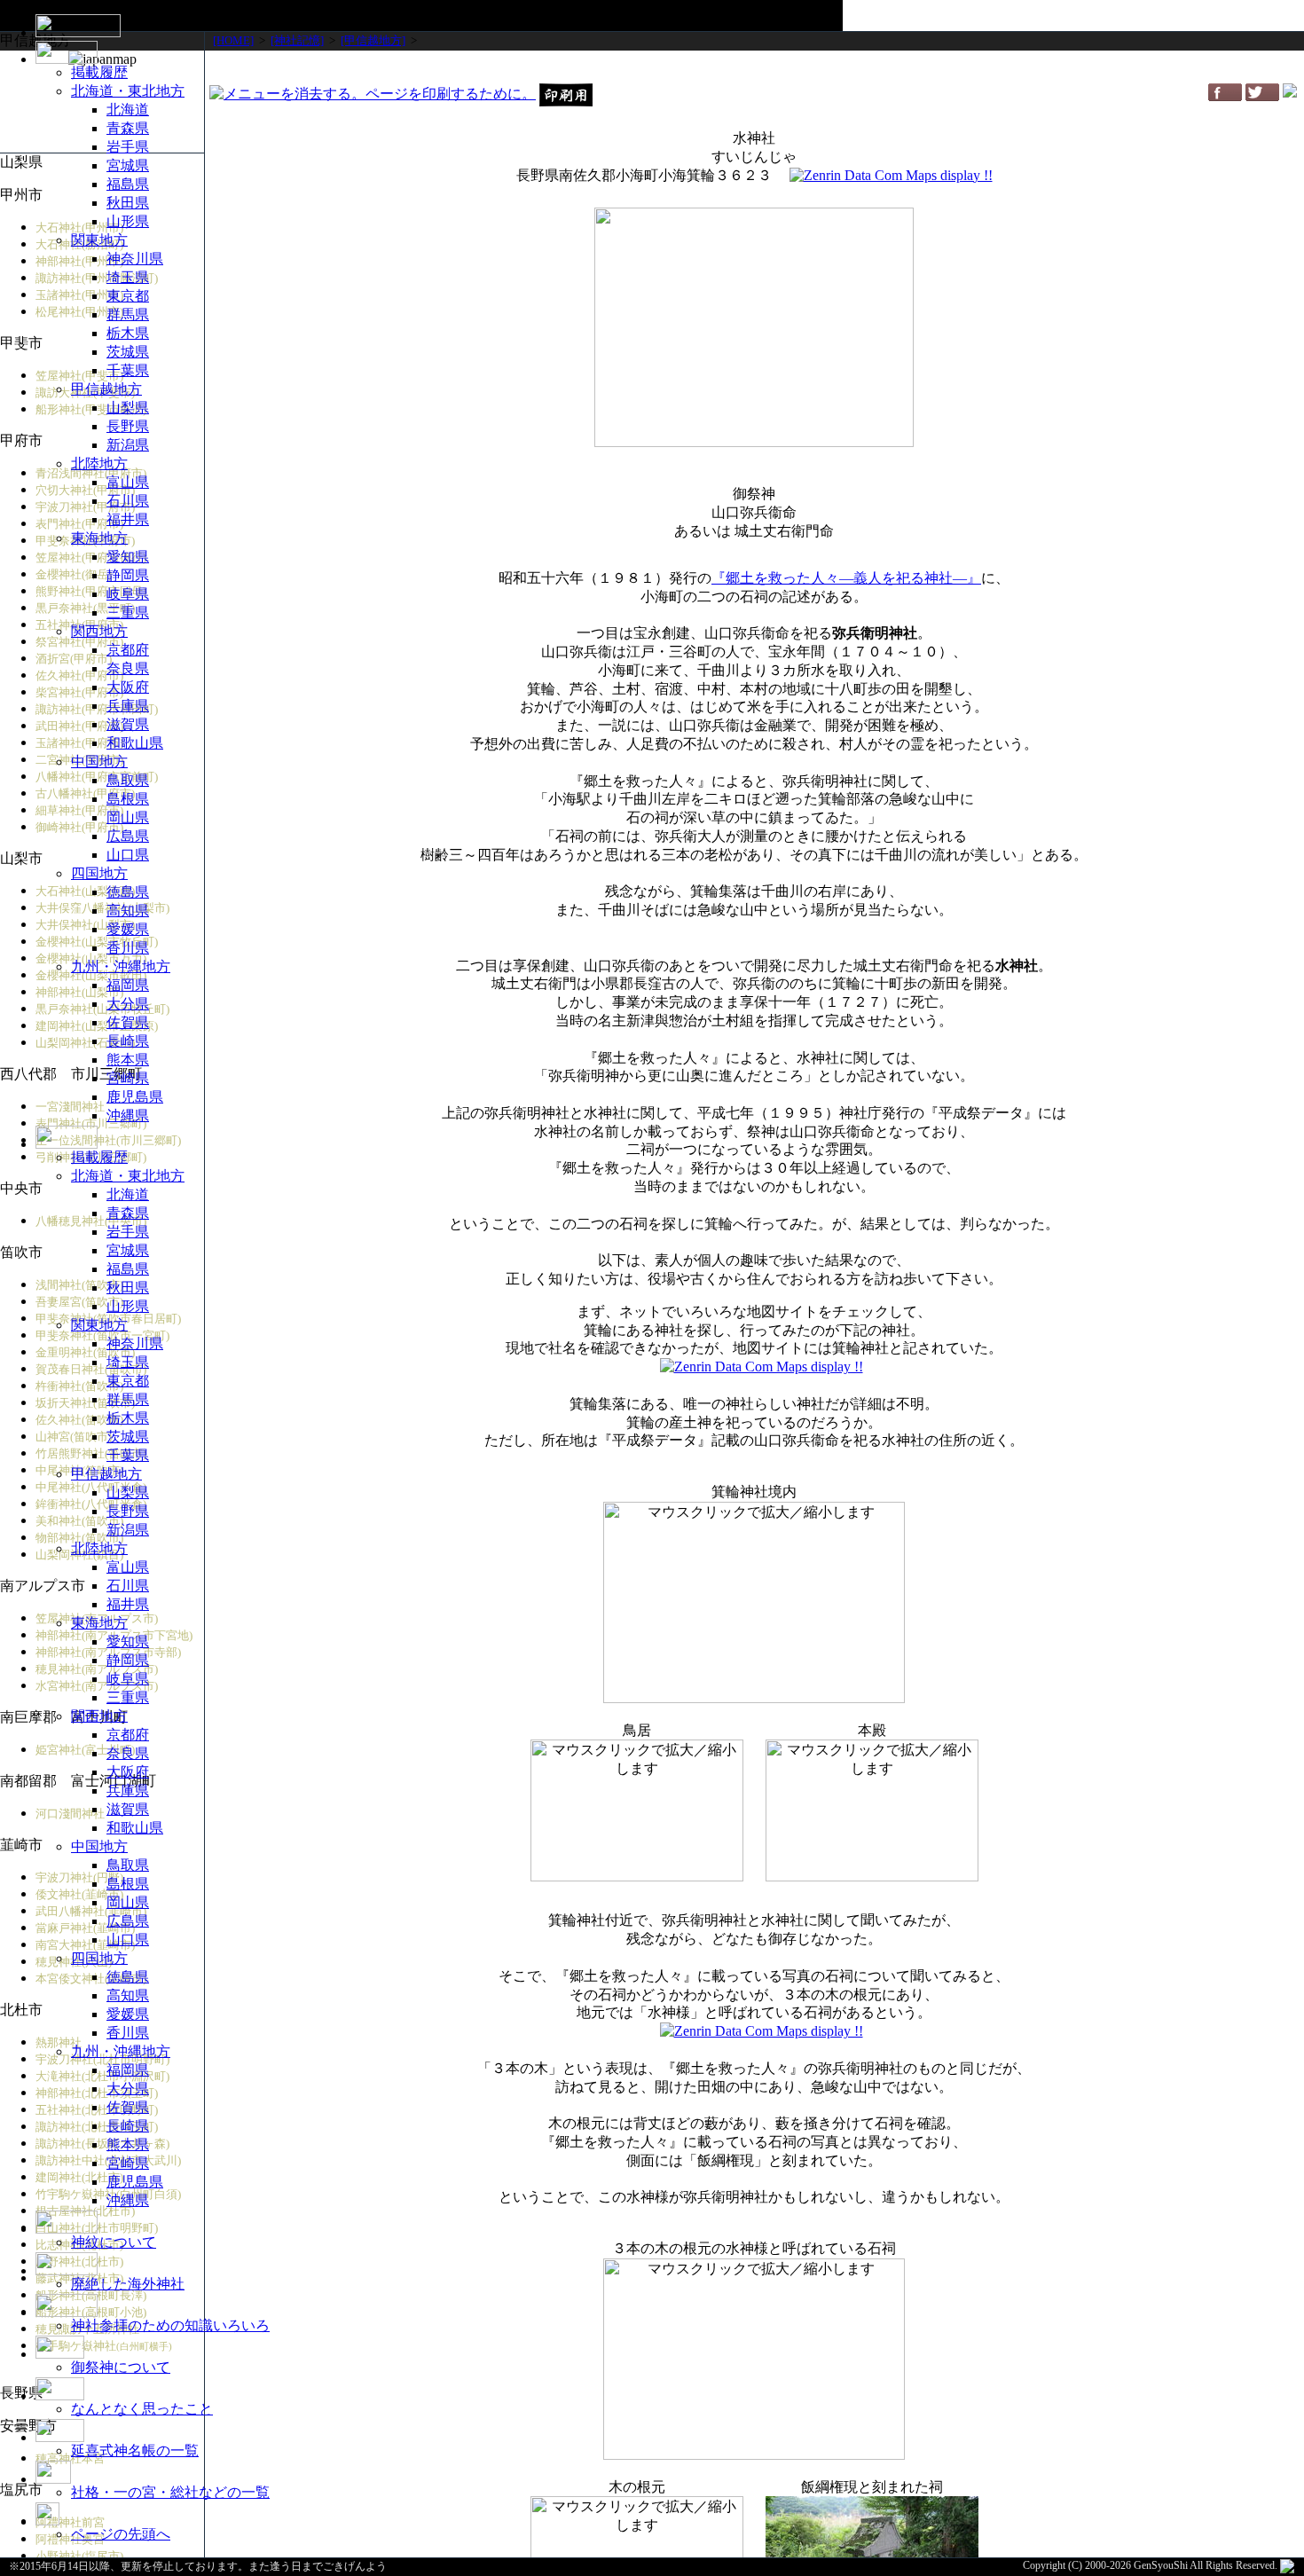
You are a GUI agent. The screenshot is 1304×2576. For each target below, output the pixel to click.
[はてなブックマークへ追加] (1290, 93)
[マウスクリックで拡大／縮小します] (872, 1810)
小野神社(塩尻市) (79, 2556)
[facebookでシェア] (1225, 96)
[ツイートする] (1262, 96)
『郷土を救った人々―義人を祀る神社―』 (846, 578)
